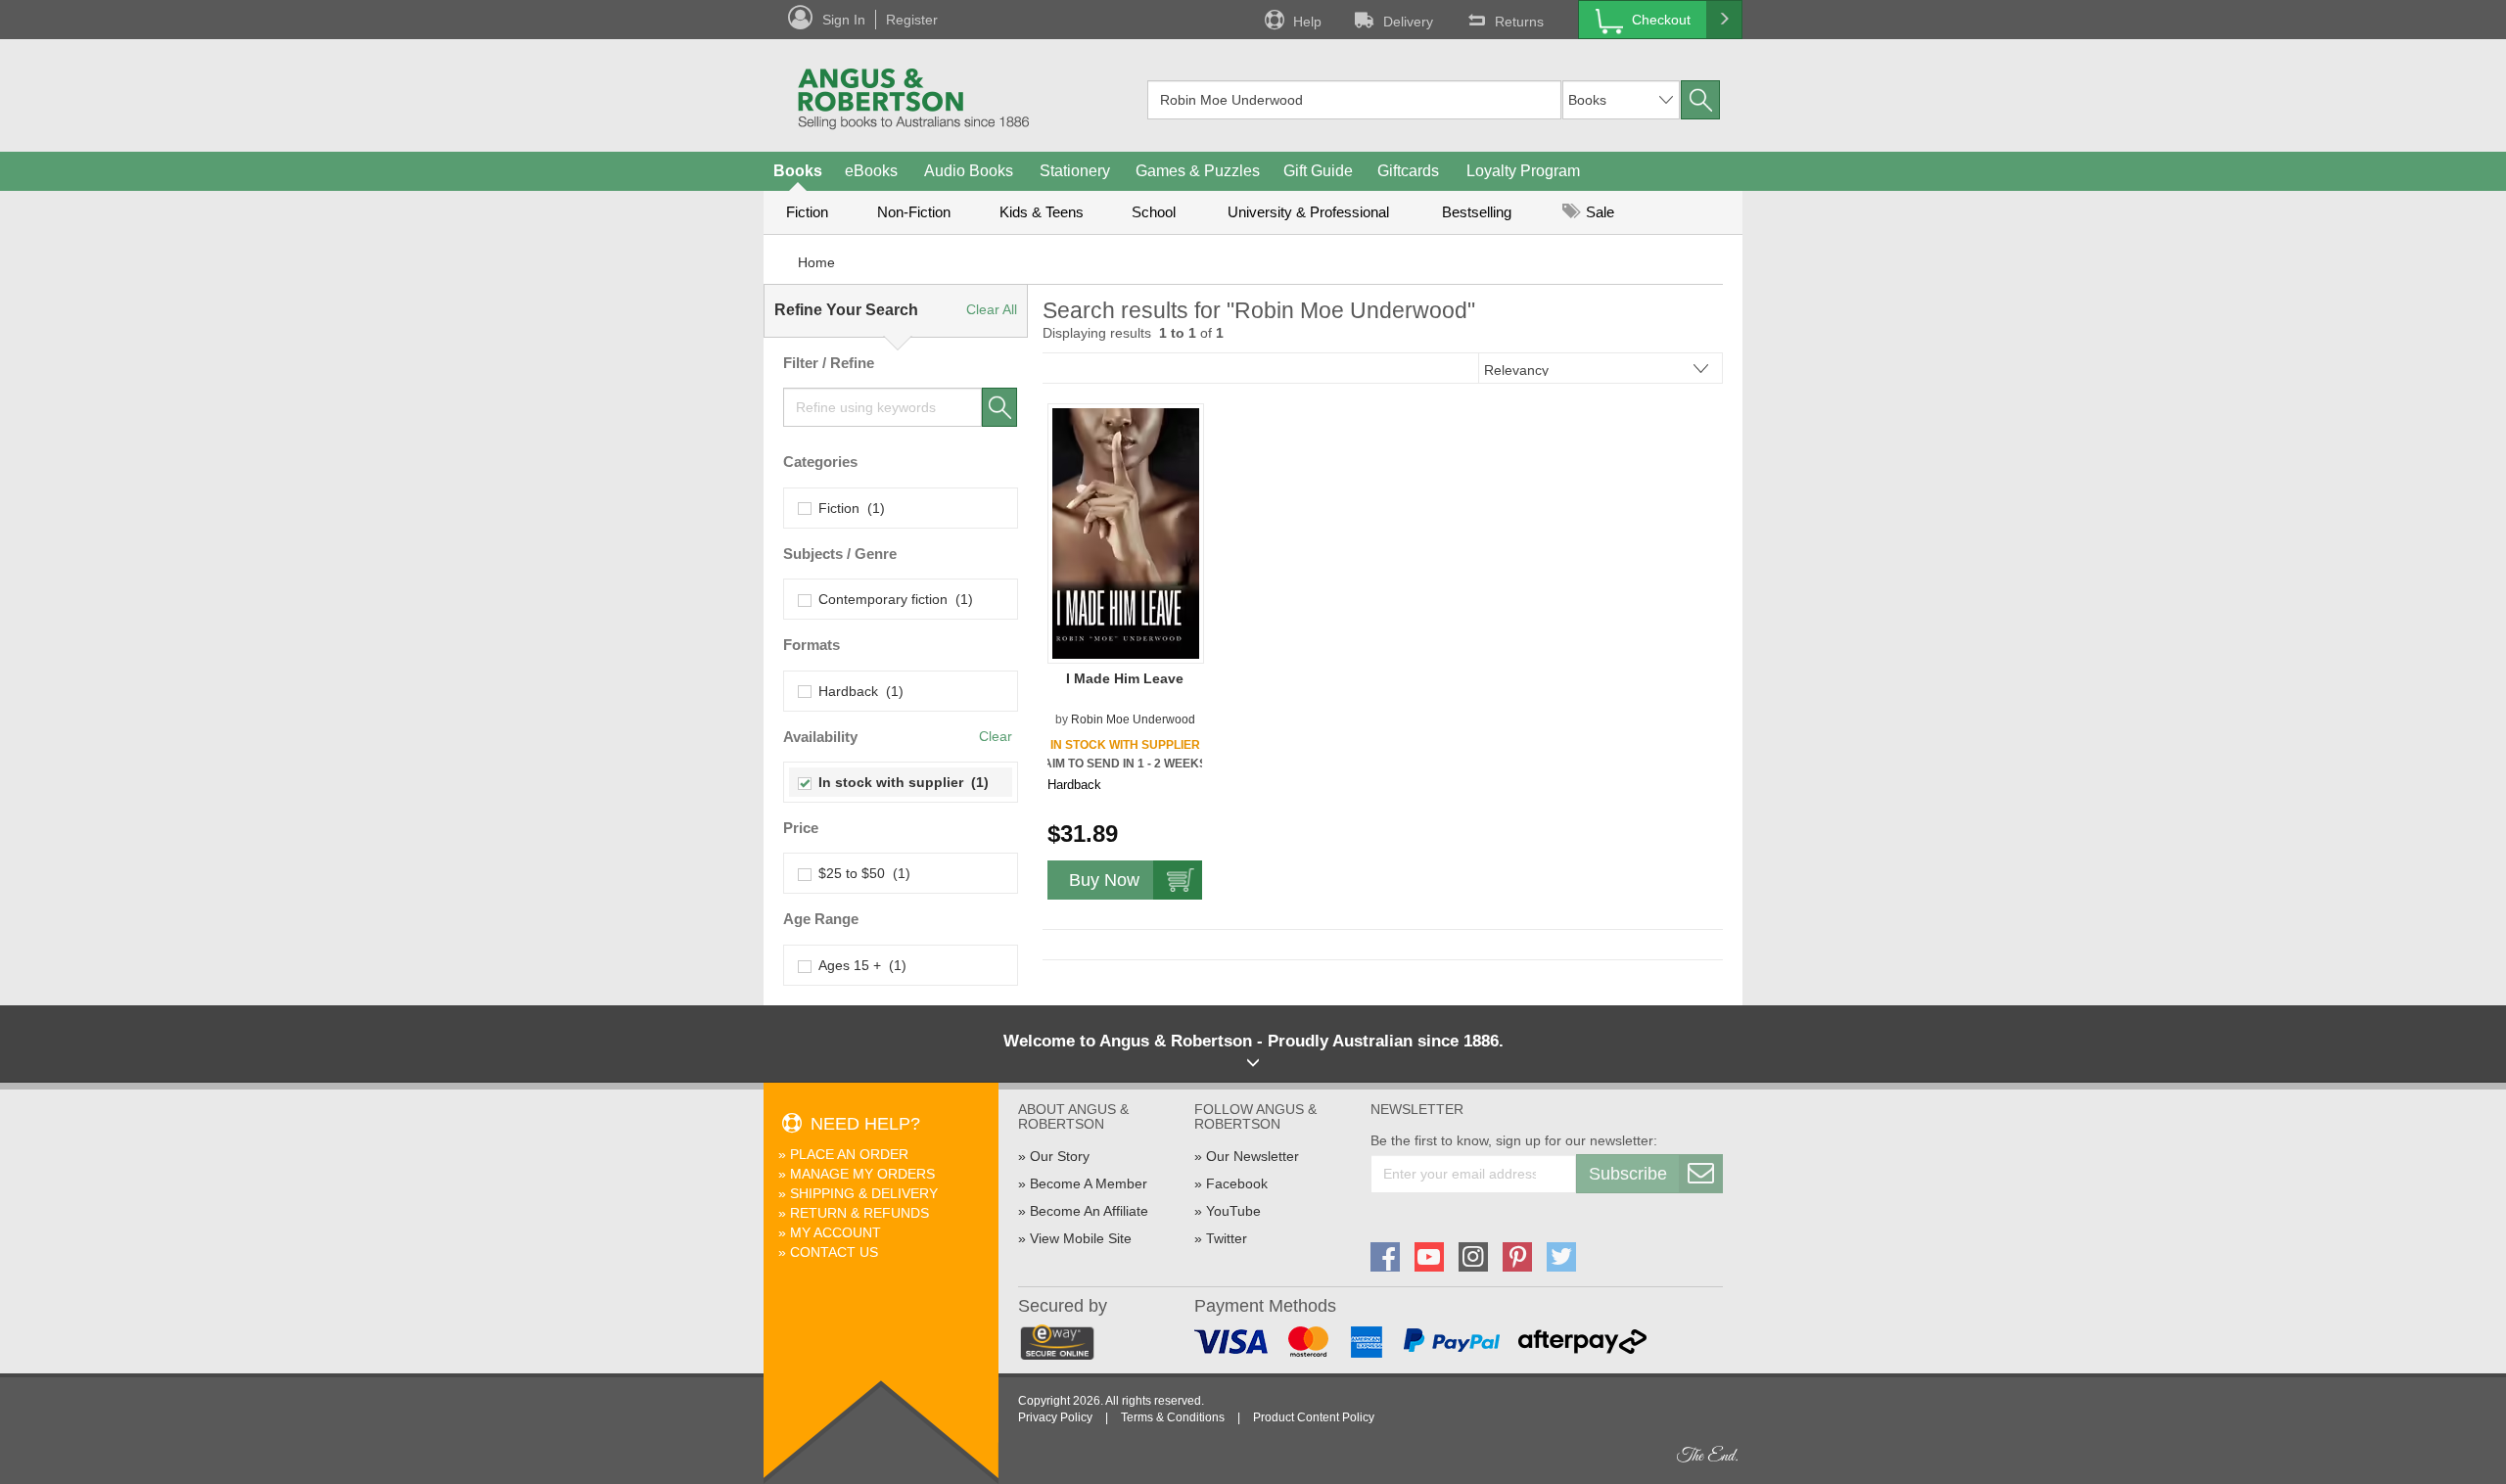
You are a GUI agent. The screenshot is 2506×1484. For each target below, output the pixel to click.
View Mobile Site (1081, 1238)
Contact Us (834, 1252)
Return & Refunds (859, 1213)
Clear (996, 736)
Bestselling (1477, 212)
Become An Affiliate (1089, 1211)
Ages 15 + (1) (859, 965)
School (1154, 212)
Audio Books (969, 171)
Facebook (1237, 1183)
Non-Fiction (914, 212)
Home (816, 262)
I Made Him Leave (1125, 678)
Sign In (844, 20)
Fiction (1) (848, 508)
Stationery (1075, 171)
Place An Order (849, 1154)
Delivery (1408, 22)
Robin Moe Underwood (1133, 719)
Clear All (992, 309)
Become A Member (1089, 1183)
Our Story (1060, 1156)
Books (798, 171)
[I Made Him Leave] (1126, 533)
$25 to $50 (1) (860, 873)
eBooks (871, 171)
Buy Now (1104, 880)
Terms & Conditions (1173, 1417)
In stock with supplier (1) (900, 782)
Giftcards (1408, 171)
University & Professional (1308, 212)
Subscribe (1628, 1174)
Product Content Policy (1314, 1417)
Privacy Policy (1055, 1417)
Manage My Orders (862, 1174)
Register (912, 20)
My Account (835, 1232)
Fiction (807, 212)
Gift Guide (1318, 171)
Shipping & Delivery (864, 1193)
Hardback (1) (857, 691)
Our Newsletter (1253, 1156)
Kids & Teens (1042, 212)
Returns (1519, 22)
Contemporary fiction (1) (892, 599)
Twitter (1227, 1238)
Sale (1598, 212)
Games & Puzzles (1198, 171)
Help (1307, 22)
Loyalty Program (1523, 171)
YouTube (1233, 1211)
